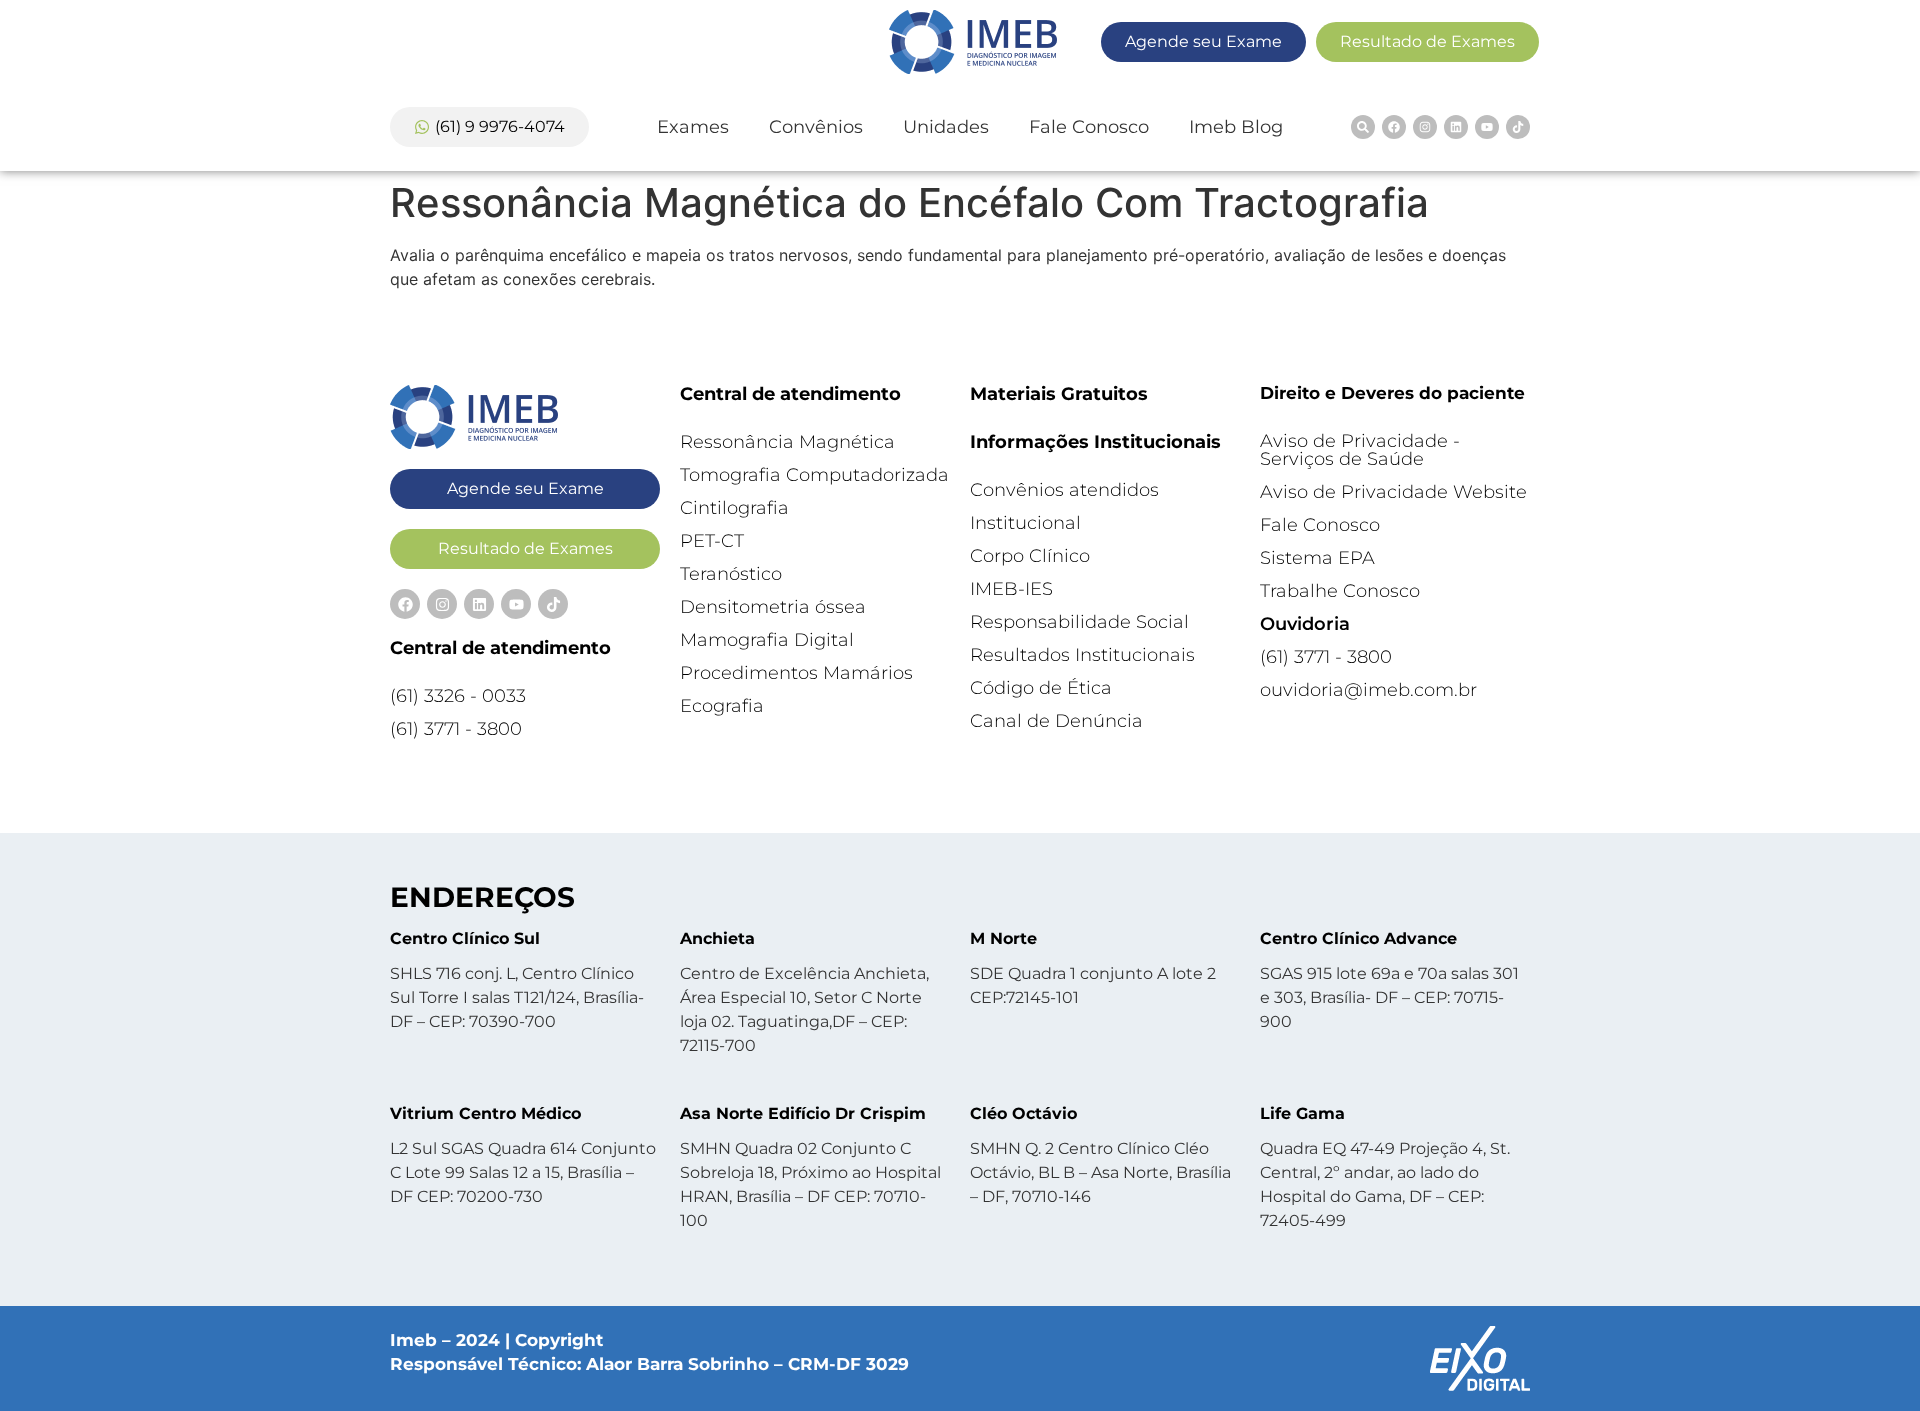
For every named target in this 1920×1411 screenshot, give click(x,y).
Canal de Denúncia (1056, 721)
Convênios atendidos (1064, 490)
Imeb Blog (1236, 127)
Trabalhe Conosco (1340, 591)
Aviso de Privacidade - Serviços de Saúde (1360, 450)
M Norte (1003, 938)
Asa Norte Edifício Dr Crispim (803, 1113)
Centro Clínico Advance (1358, 938)
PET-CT (712, 541)
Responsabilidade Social (1079, 622)
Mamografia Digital (767, 640)
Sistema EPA (1317, 558)
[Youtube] (1487, 127)
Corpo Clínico (1030, 556)
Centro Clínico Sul (465, 938)
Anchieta (717, 938)
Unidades (946, 127)
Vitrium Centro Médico (485, 1113)
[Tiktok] (1518, 127)
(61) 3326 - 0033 (458, 696)
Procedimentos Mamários (796, 673)
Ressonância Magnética (787, 442)
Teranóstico (731, 574)
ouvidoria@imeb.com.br (1368, 690)
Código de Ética (1041, 688)
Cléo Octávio (1023, 1113)
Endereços (482, 897)
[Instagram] (1425, 127)
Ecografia (722, 706)
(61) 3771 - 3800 (456, 729)
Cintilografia (734, 508)
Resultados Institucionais (1082, 655)
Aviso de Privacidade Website (1393, 492)
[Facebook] (1394, 127)
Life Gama (1302, 1113)
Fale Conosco (1089, 127)
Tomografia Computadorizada (814, 475)
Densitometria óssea (773, 607)
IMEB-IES (1011, 589)
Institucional (1025, 523)
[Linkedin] (1456, 127)
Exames (693, 127)
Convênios (816, 127)
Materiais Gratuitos (1059, 394)
